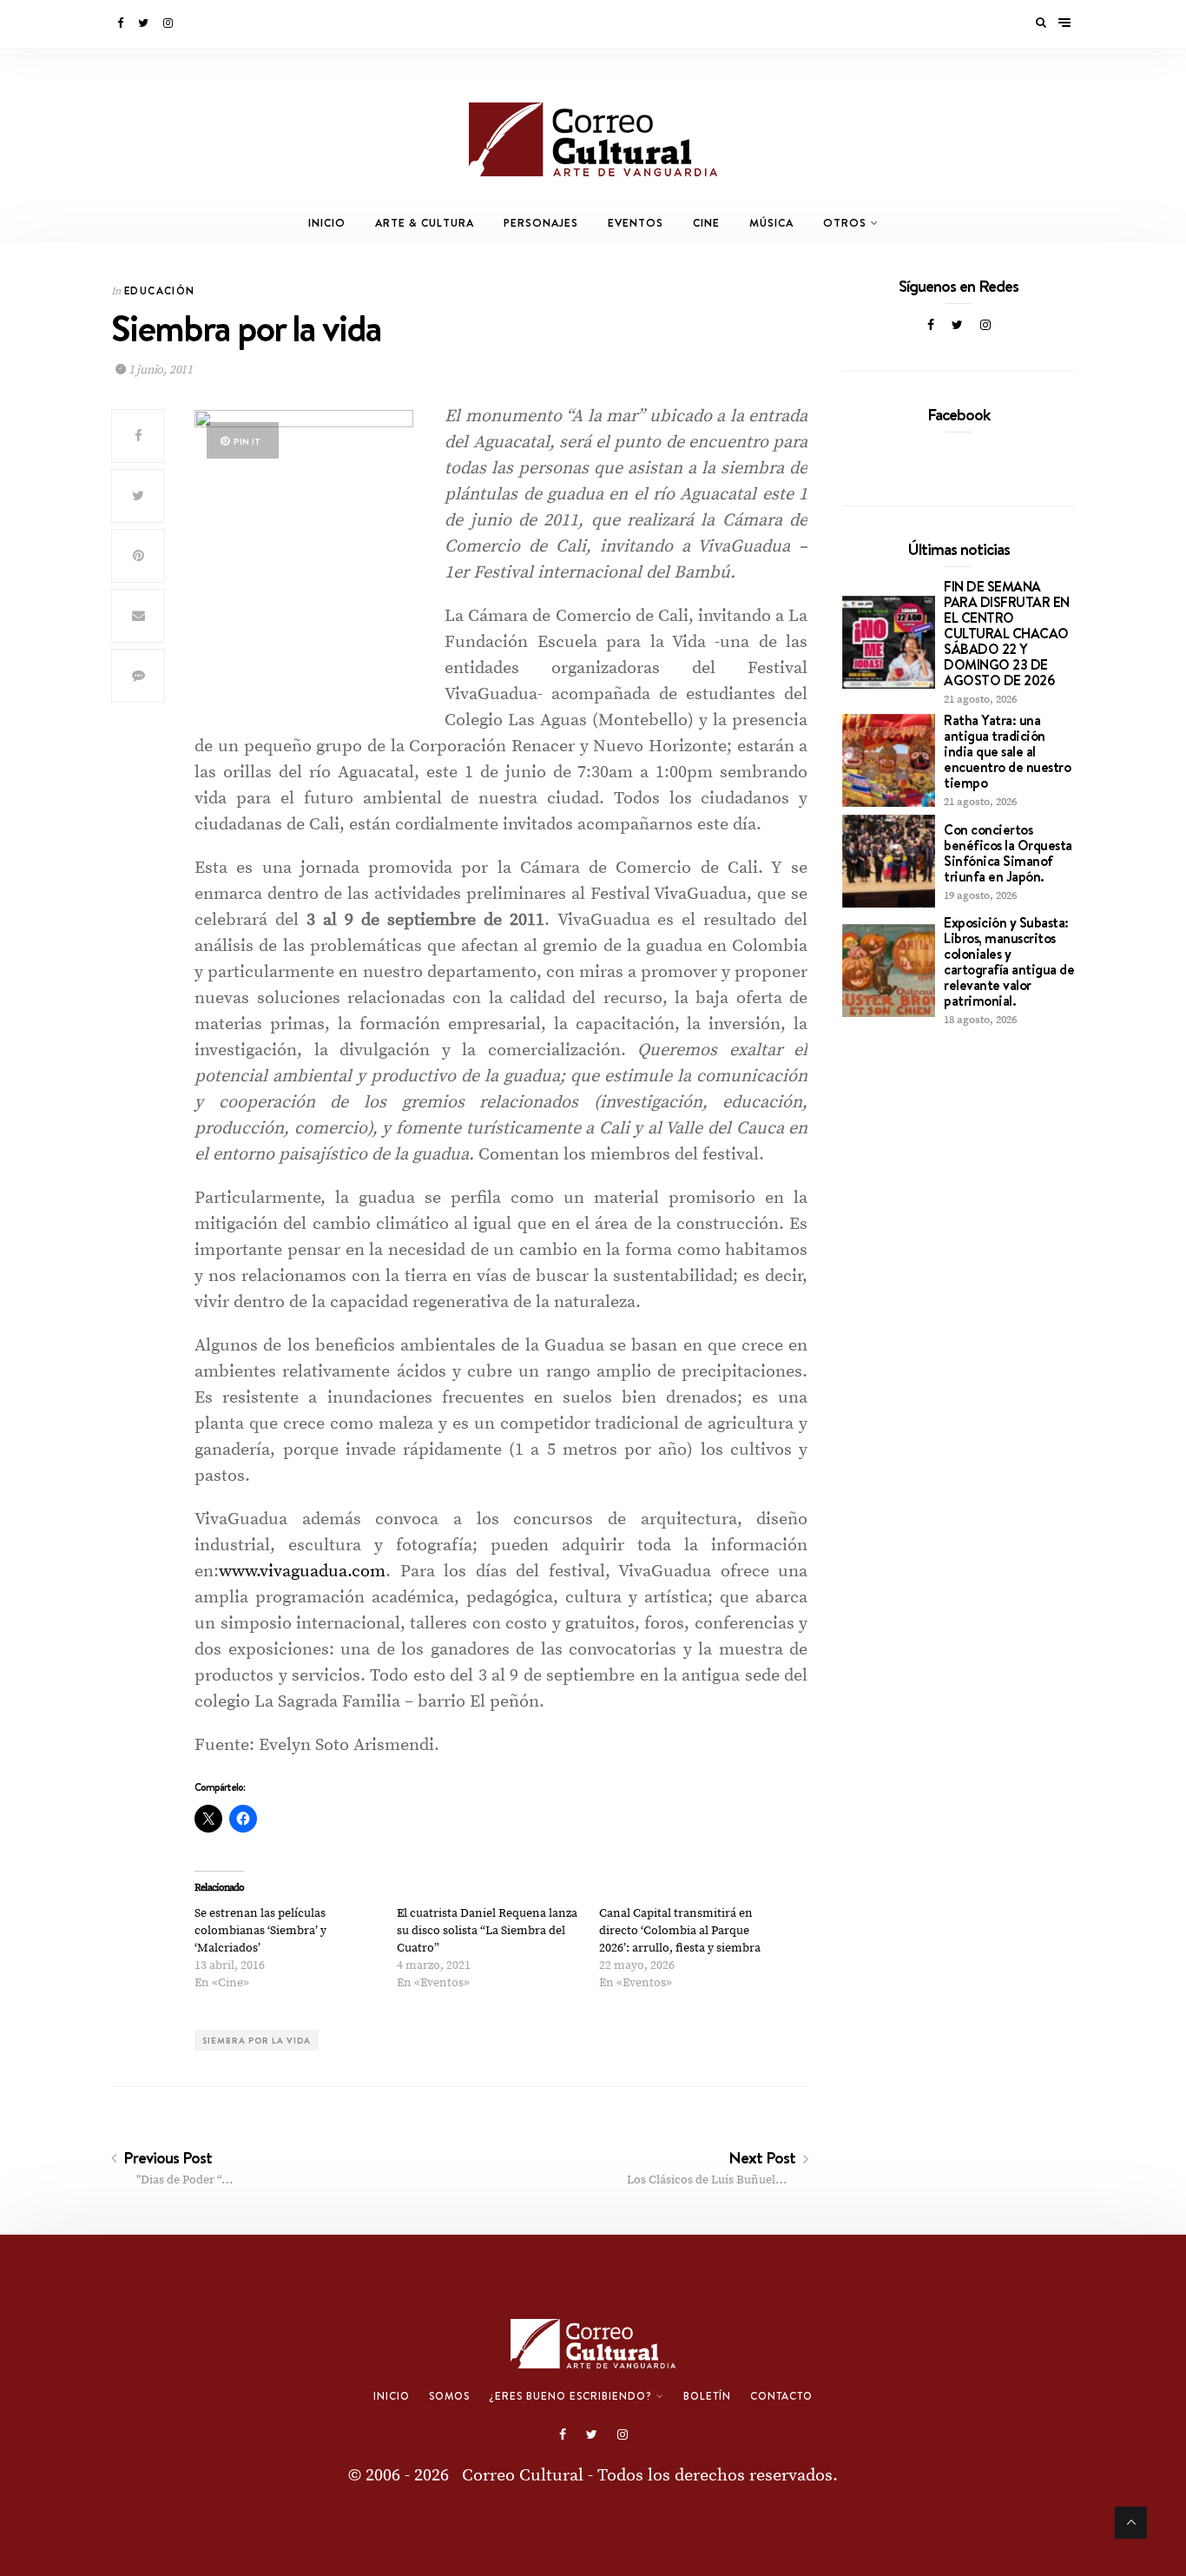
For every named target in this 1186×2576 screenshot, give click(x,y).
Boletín (707, 2396)
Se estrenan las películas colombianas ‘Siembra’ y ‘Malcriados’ (260, 1931)
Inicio (327, 223)
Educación (160, 291)
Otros (845, 223)
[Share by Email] (138, 616)
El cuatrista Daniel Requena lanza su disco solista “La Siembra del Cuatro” (487, 1931)
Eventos (636, 223)
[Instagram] (169, 23)
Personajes (541, 223)
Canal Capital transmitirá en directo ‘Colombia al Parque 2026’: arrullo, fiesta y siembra (680, 1931)
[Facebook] (122, 23)
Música (771, 223)
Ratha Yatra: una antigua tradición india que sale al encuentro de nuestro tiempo (1007, 751)
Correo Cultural (523, 2476)
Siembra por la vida (257, 2040)
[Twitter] (145, 23)
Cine (706, 223)
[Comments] (138, 676)
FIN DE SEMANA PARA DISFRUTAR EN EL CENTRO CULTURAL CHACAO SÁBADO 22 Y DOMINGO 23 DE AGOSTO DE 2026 (1007, 633)
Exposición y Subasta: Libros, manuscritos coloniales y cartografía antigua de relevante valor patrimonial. (1009, 961)
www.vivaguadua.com (302, 1572)
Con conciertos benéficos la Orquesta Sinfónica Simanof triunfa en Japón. (1008, 853)
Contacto (781, 2396)
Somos (449, 2396)
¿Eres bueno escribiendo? (570, 2396)
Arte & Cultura (425, 223)
